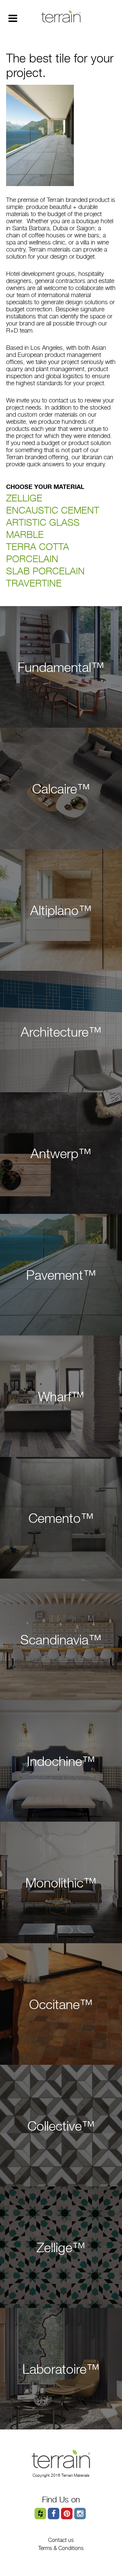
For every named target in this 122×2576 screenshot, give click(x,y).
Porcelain (32, 559)
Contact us (61, 2540)
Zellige (24, 498)
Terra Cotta (38, 547)
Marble (25, 534)
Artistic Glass (43, 522)
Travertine (34, 583)
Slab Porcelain (45, 571)
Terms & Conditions (61, 2548)
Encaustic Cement (53, 510)
